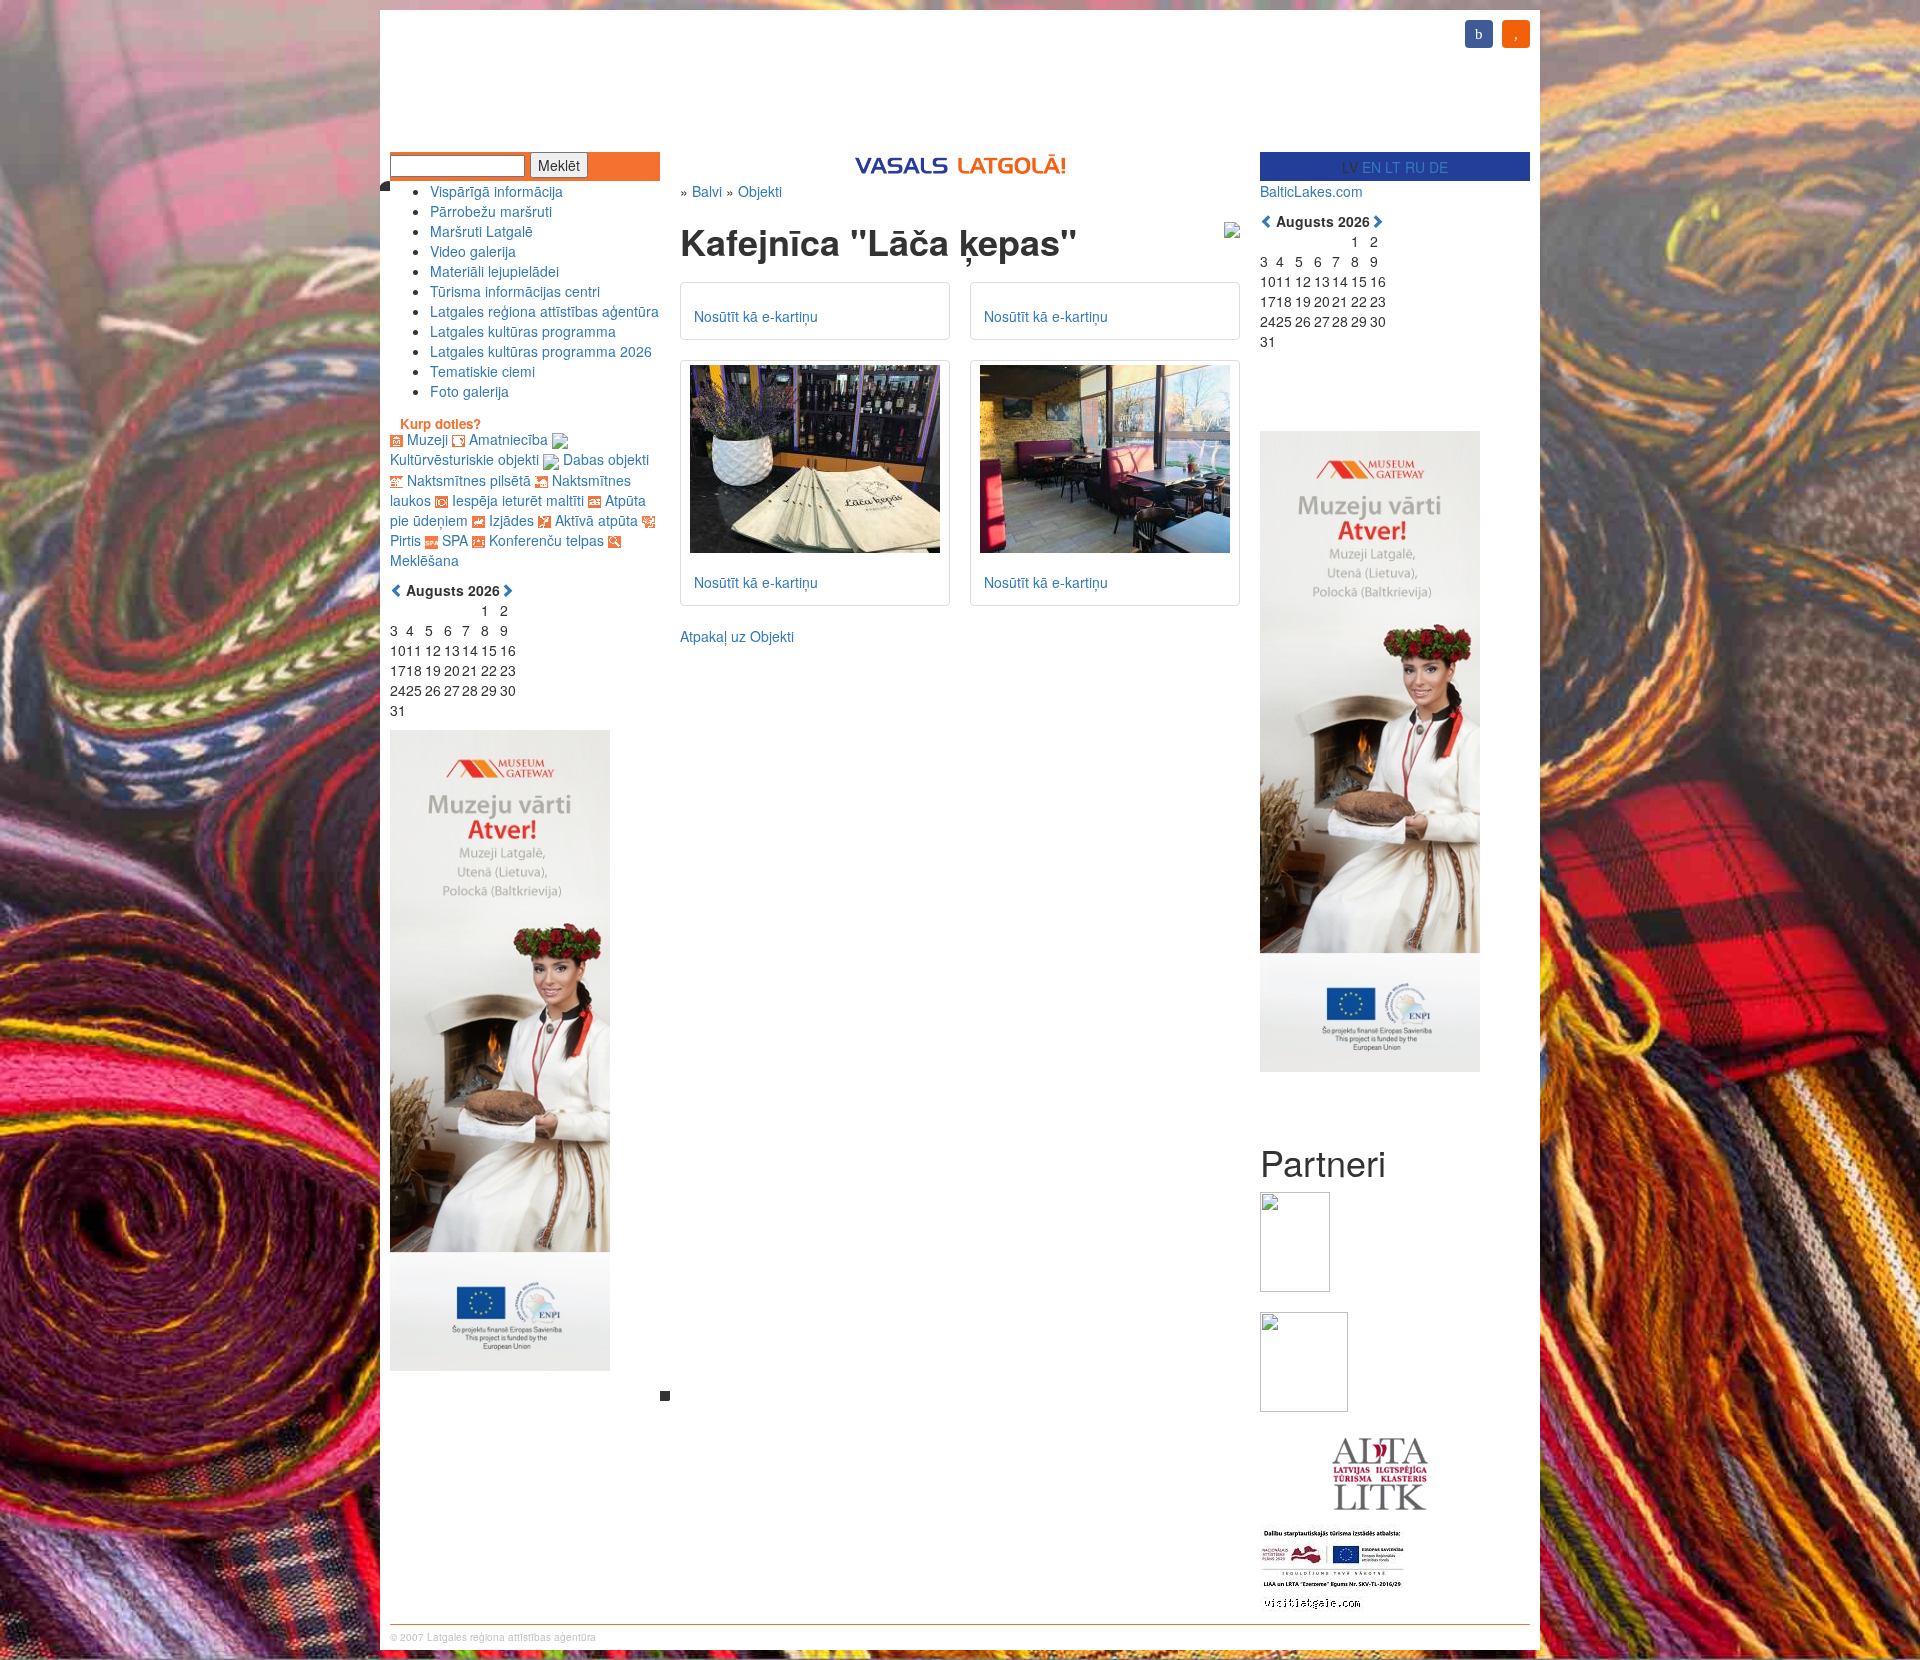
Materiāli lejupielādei (494, 271)
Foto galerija (469, 391)
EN (1371, 167)
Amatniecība (508, 439)
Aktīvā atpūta (596, 520)
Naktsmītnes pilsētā (469, 480)
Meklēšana (424, 560)
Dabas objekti (606, 459)
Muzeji (427, 439)
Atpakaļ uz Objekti (737, 636)
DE (1438, 167)
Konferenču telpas (546, 540)
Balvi (707, 191)
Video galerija (473, 251)
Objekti (760, 191)
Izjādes (511, 520)
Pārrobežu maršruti (491, 211)
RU (1415, 167)
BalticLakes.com (1311, 191)
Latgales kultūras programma (523, 331)
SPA (455, 540)
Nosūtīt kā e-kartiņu (756, 316)
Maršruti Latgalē (481, 231)
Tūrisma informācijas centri (515, 291)
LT (1393, 167)
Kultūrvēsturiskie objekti (464, 459)
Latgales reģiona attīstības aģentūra (544, 311)
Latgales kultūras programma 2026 (541, 351)
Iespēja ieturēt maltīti (518, 500)
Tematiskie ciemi (482, 371)
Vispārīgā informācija (496, 191)
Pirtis (405, 540)
